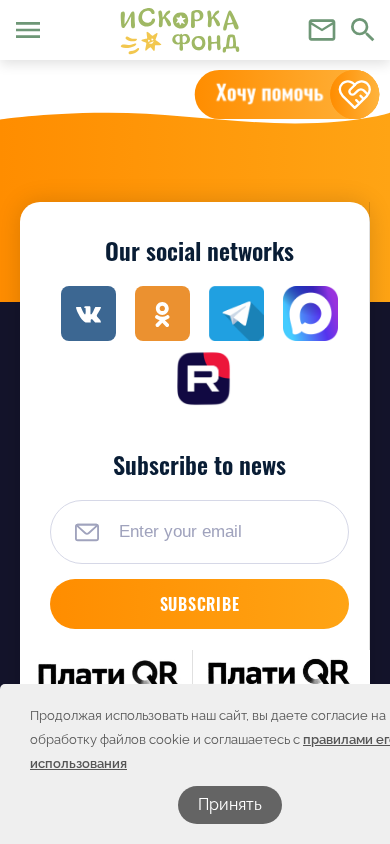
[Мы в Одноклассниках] (162, 313)
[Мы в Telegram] (236, 313)
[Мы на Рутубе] (203, 378)
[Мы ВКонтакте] (88, 313)
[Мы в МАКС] (310, 313)
